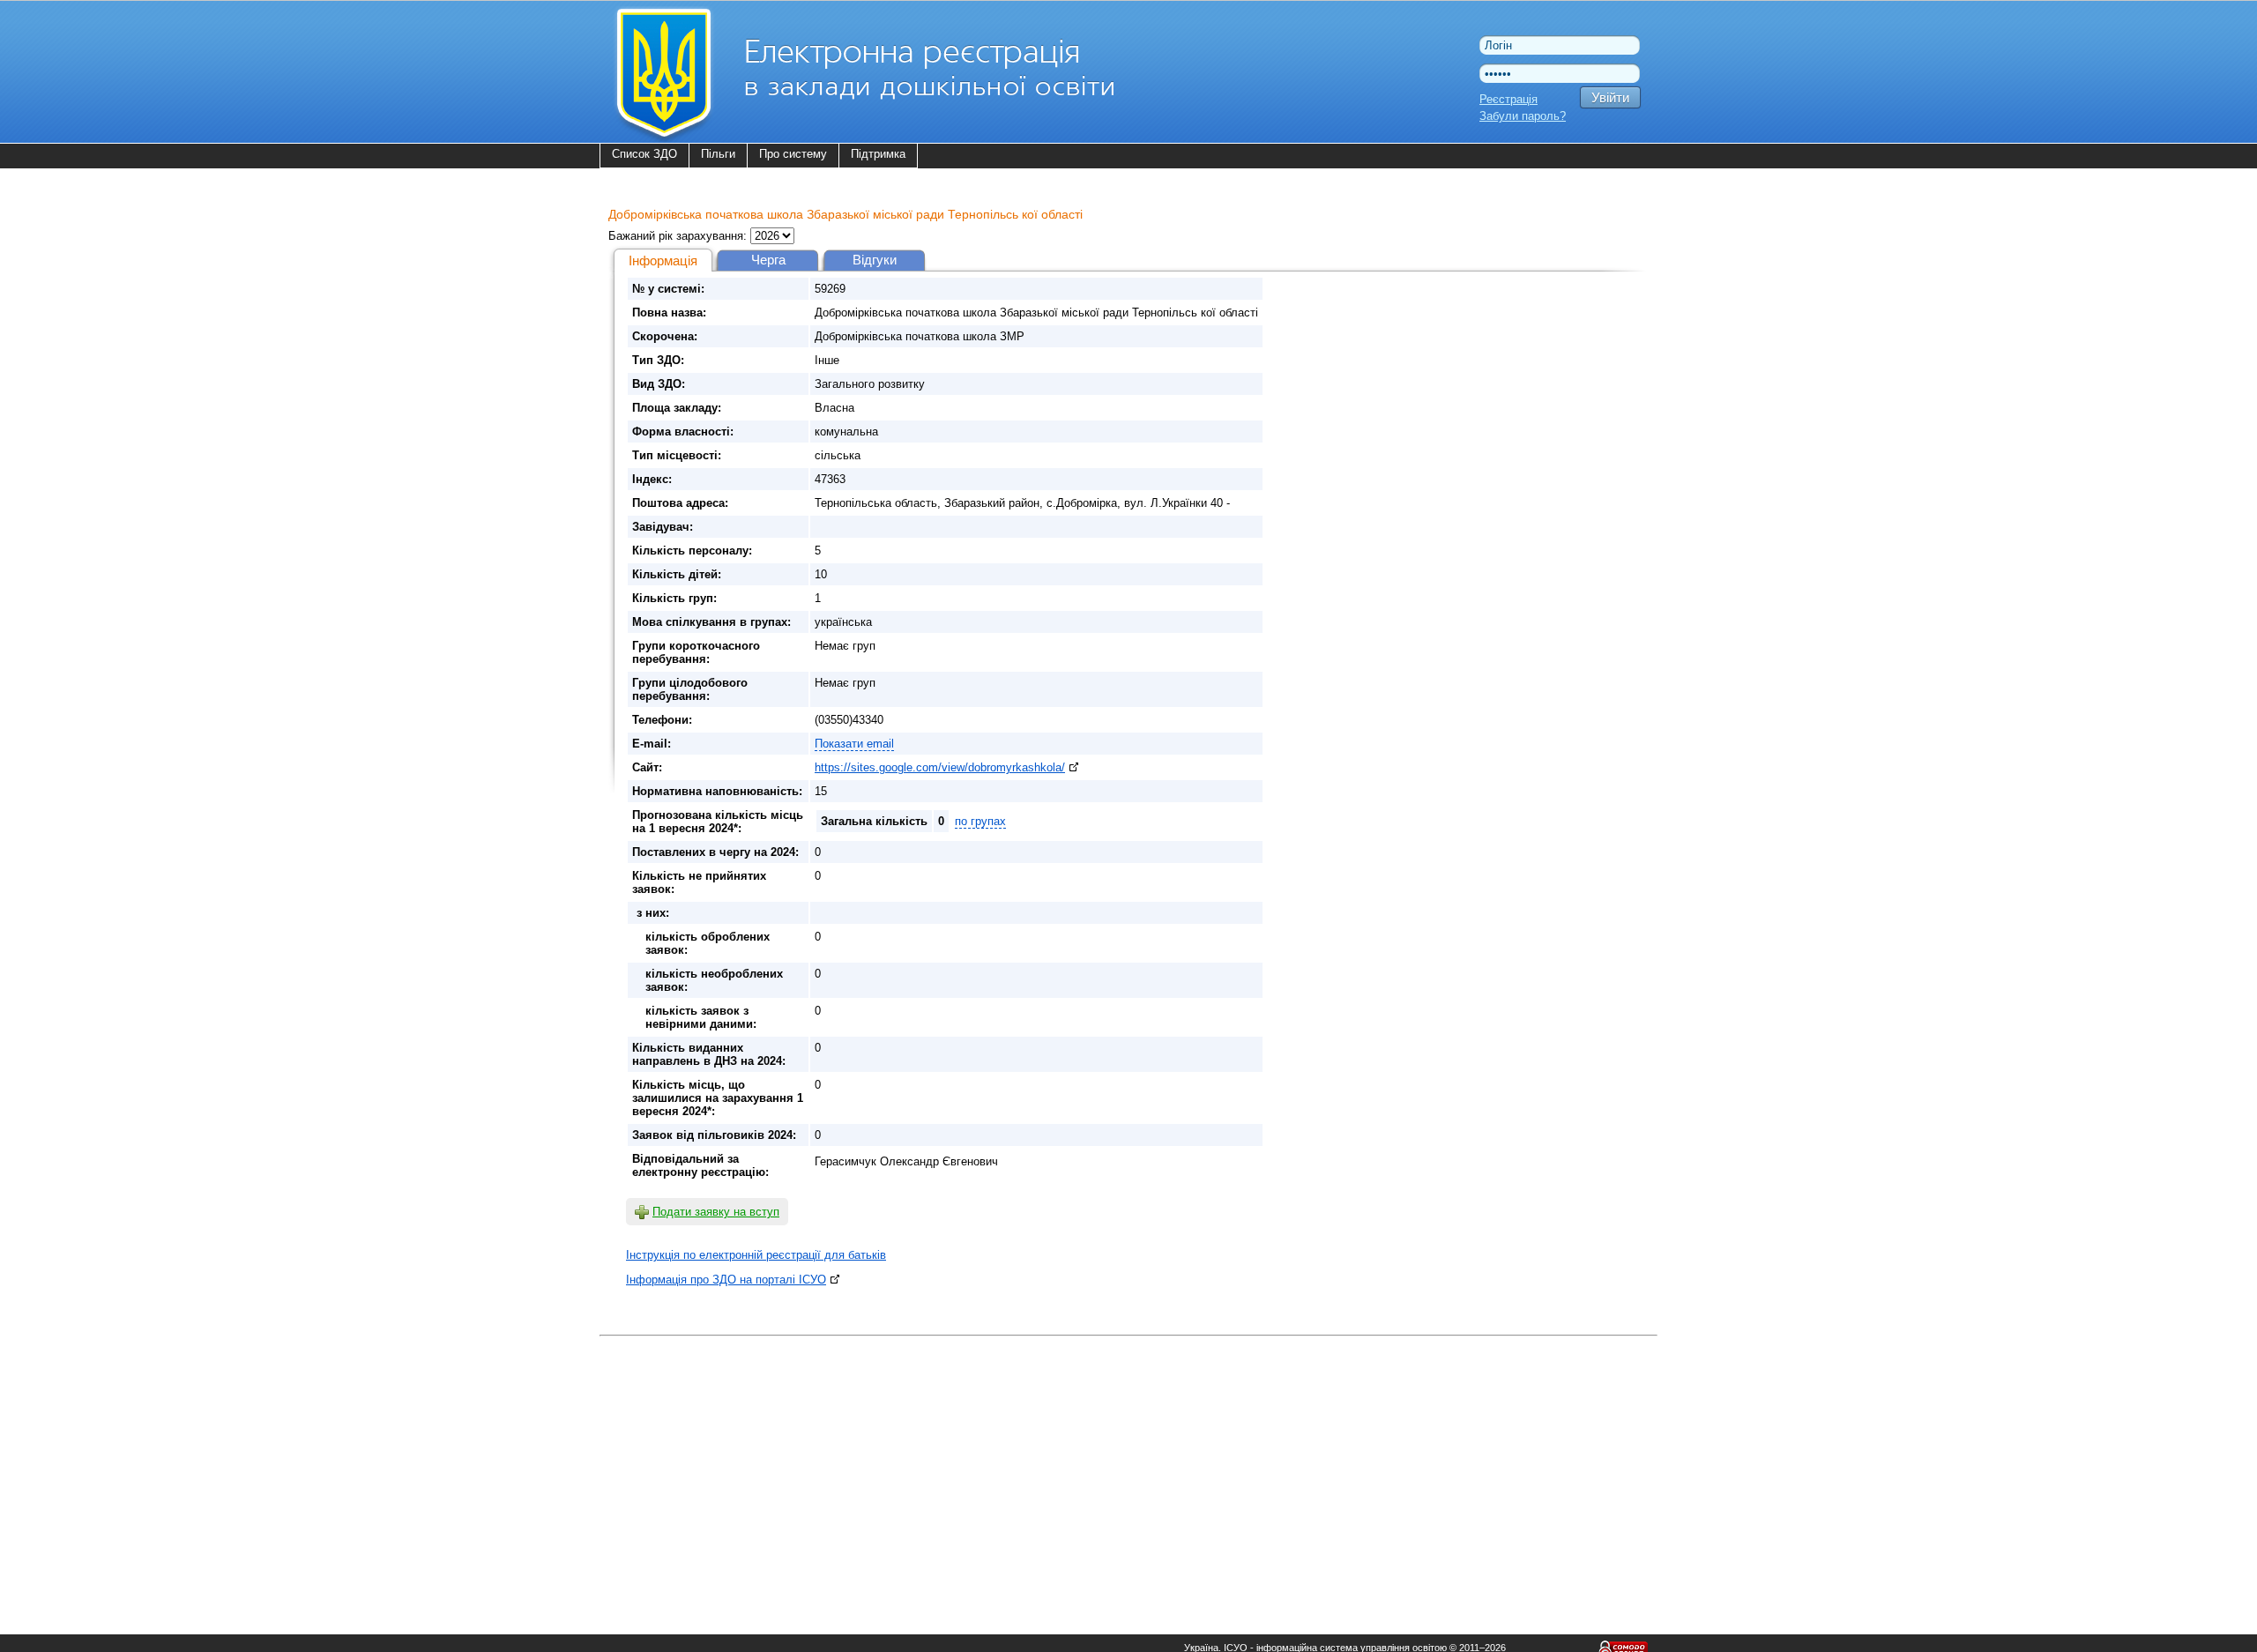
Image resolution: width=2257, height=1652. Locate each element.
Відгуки (875, 260)
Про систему (793, 154)
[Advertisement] (1128, 1465)
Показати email (854, 744)
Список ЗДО (644, 154)
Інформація (663, 260)
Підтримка (878, 154)
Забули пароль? (1523, 116)
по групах (980, 821)
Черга (768, 260)
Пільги (718, 154)
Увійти (1610, 97)
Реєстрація (1508, 99)
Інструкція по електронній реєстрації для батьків (756, 1255)
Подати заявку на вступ (716, 1212)
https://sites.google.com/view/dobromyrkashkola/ (940, 767)
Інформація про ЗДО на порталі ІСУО (726, 1280)
